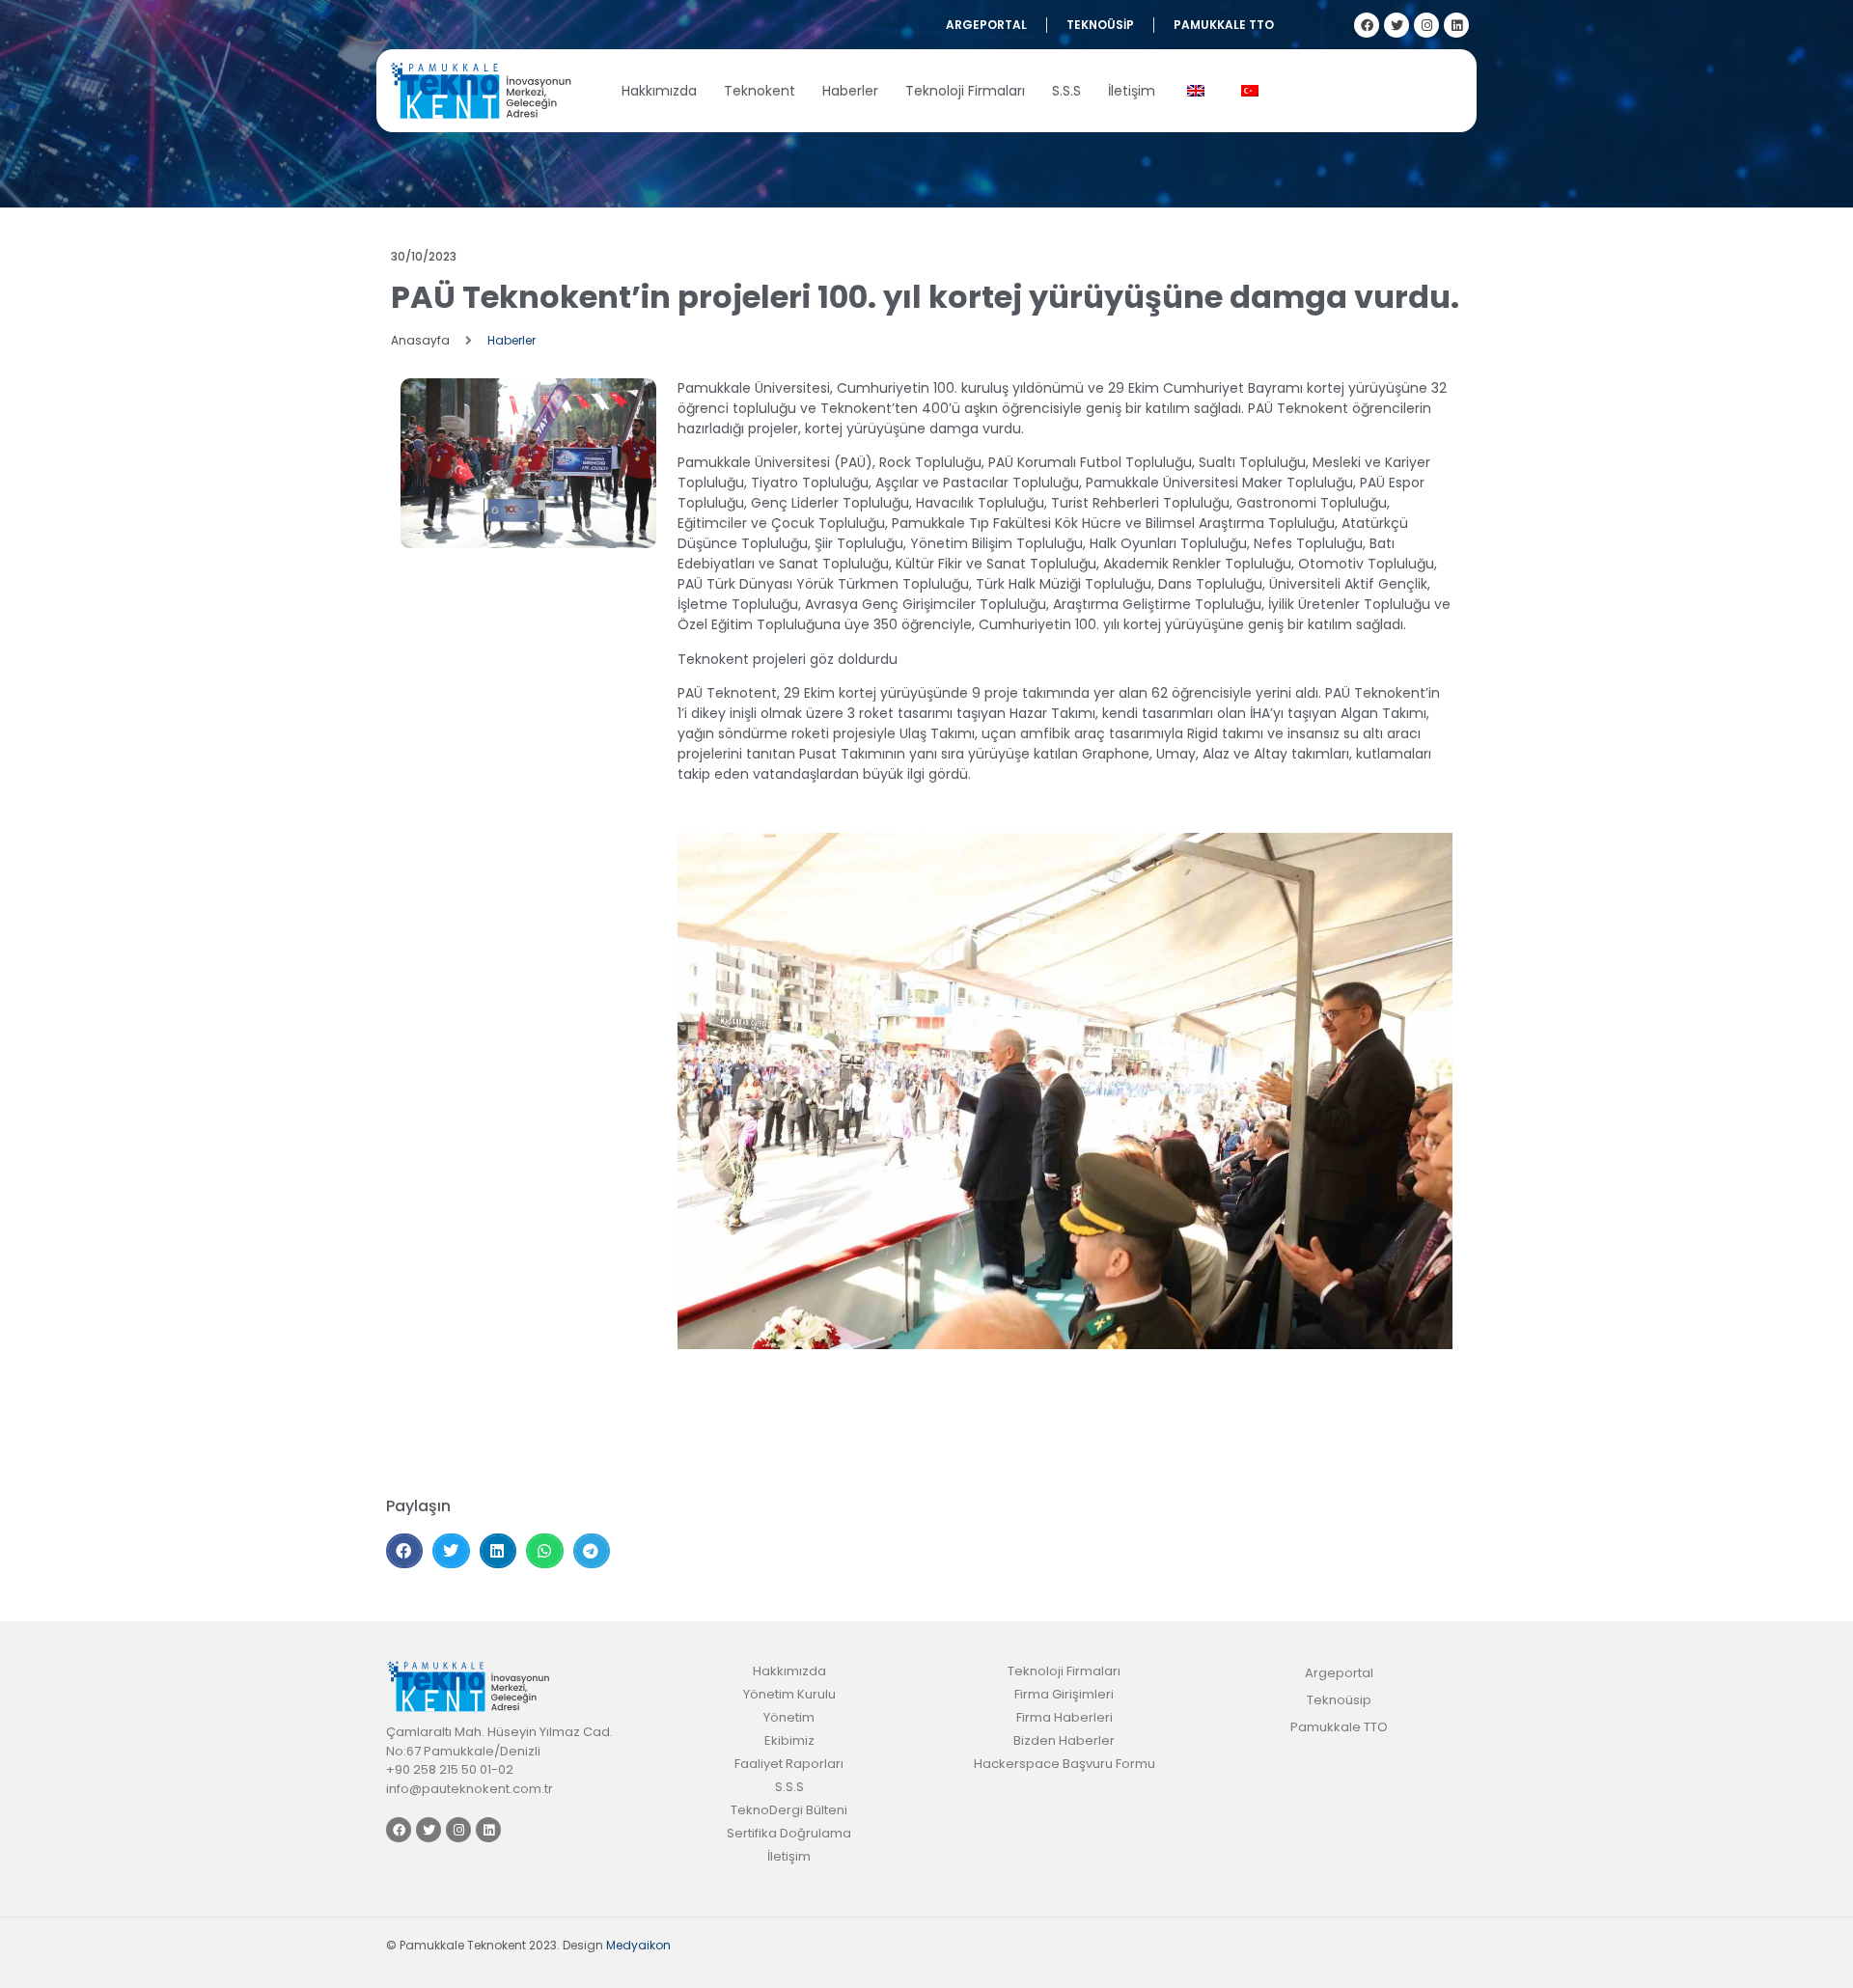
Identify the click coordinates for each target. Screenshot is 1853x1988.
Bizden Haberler (1064, 1740)
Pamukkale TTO (1224, 25)
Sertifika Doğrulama (789, 1833)
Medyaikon (638, 1945)
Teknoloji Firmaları (965, 91)
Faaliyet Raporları (789, 1764)
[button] (404, 1551)
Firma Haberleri (1065, 1717)
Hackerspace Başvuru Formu (1065, 1764)
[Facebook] (1367, 25)
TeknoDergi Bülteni (789, 1810)
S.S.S (1066, 91)
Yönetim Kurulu (789, 1694)
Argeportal (986, 25)
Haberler (850, 91)
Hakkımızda (659, 91)
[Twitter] (1397, 25)
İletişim (1132, 91)
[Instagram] (1426, 25)
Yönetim (789, 1717)
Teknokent (760, 91)
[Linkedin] (1456, 25)
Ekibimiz (789, 1740)
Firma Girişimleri (1064, 1694)
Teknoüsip (1100, 25)
